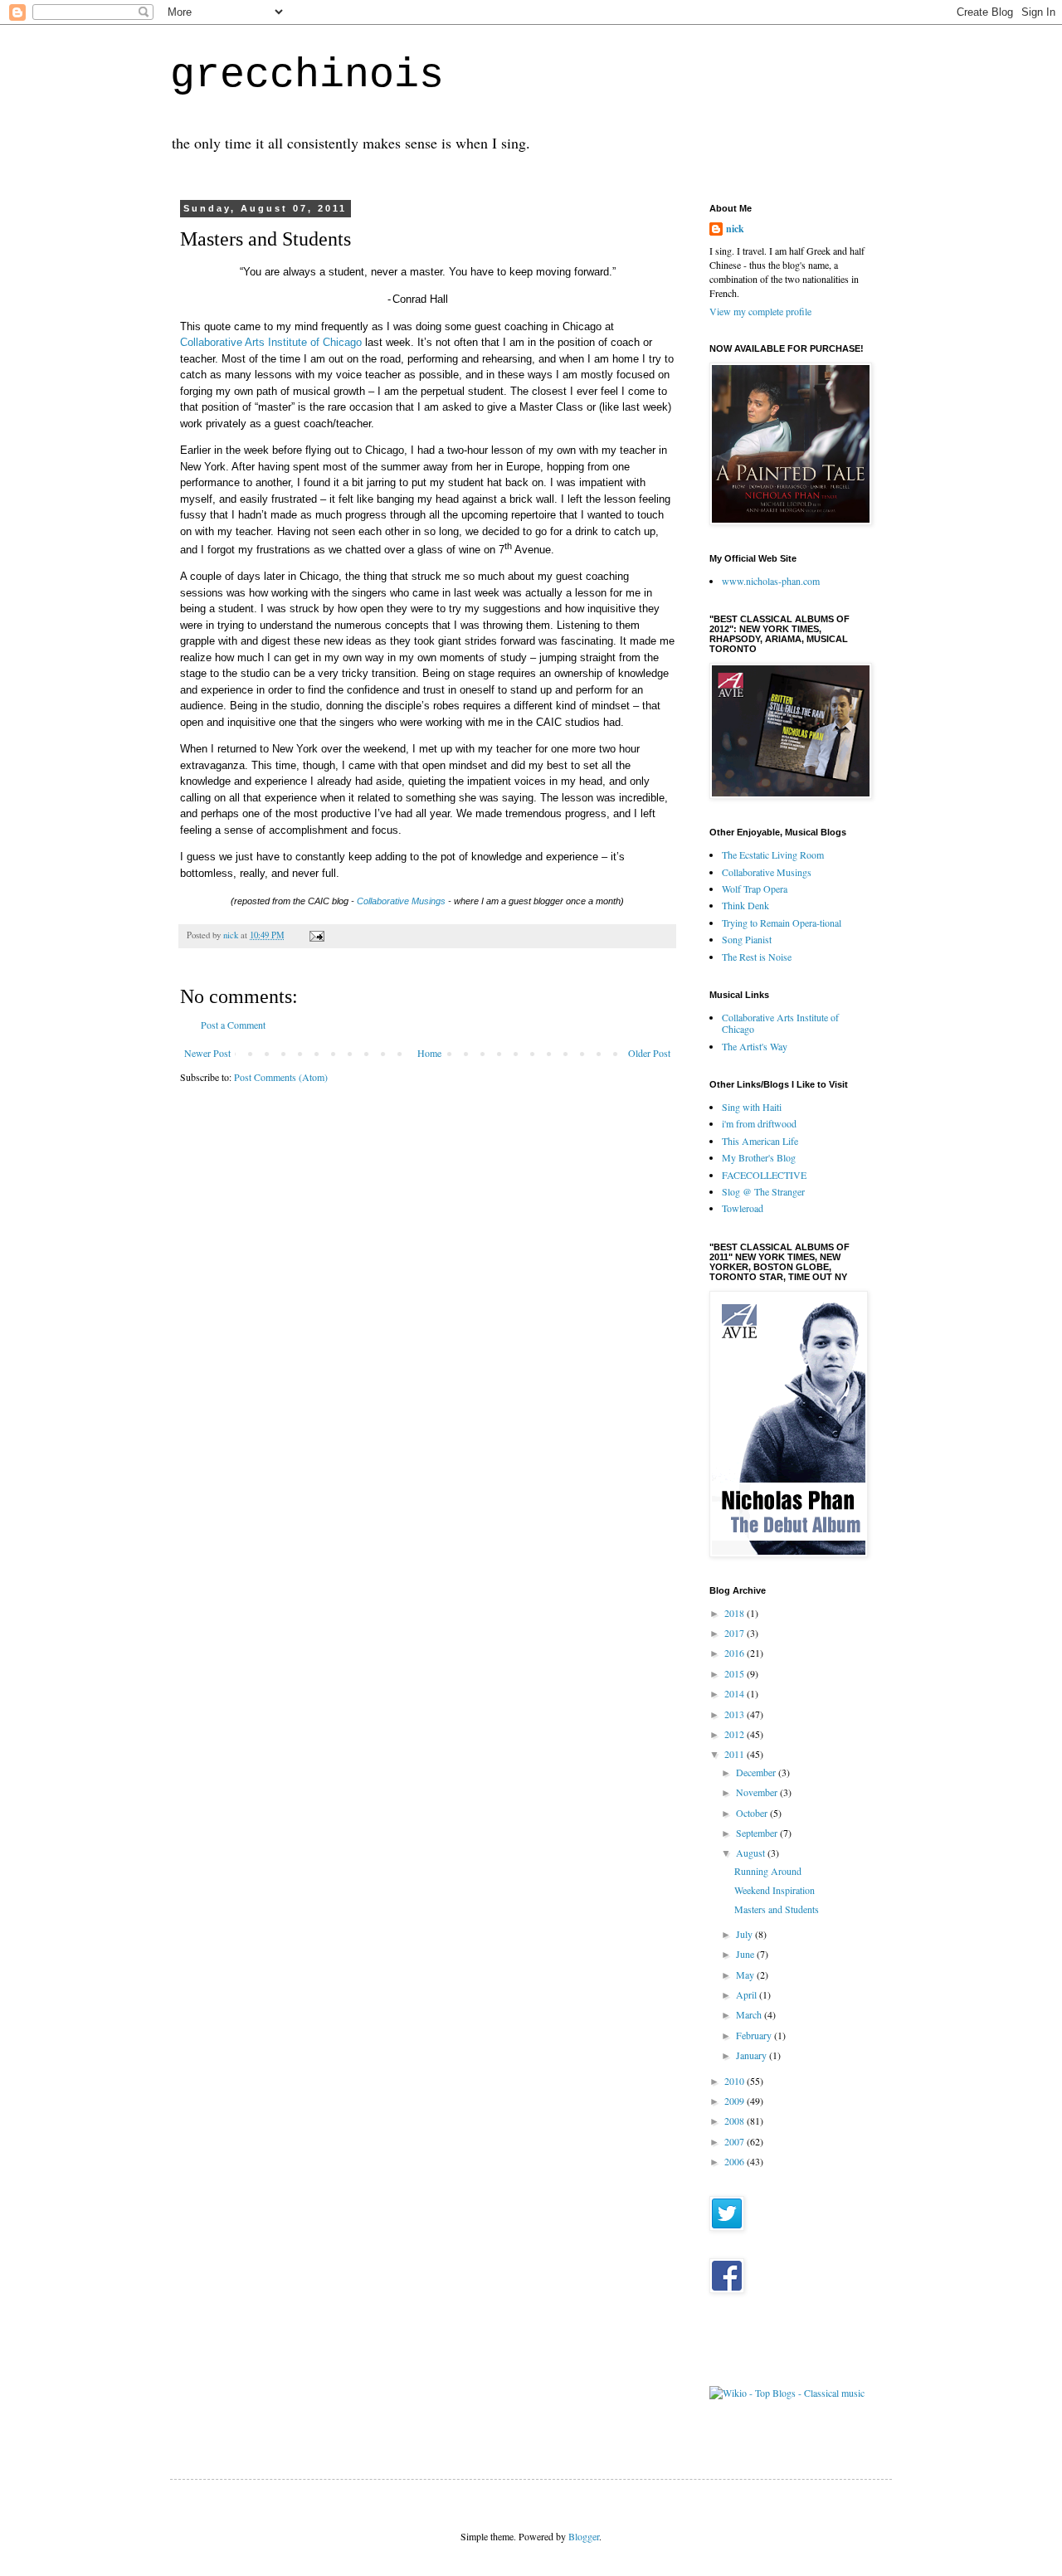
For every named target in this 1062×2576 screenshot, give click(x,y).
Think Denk (745, 905)
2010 (736, 2081)
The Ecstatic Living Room (773, 855)
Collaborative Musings (401, 901)
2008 (736, 2121)
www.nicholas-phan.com (771, 581)
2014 (736, 1693)
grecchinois (307, 75)
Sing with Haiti (752, 1107)
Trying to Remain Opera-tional (782, 923)
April (748, 1994)
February (755, 2035)
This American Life (760, 1141)
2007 (736, 2141)
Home (429, 1053)
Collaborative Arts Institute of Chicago (271, 342)
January (753, 2055)
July (745, 1934)
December (757, 1772)
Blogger (584, 2536)
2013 (736, 1714)
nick (735, 229)
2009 (736, 2101)
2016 (736, 1653)
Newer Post (207, 1053)
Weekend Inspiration (775, 1890)
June (746, 1954)
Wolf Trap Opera (755, 889)
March (750, 2014)
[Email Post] (316, 935)
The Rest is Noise (757, 957)
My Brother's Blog (759, 1157)
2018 (736, 1613)
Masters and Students (777, 1909)
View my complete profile (760, 311)
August (752, 1853)
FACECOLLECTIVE (764, 1175)
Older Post (649, 1053)
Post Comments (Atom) (281, 1077)
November (758, 1792)
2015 (736, 1673)
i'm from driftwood (759, 1123)
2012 (736, 1734)
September (758, 1833)
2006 (736, 2161)
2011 (736, 1754)
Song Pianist (747, 939)
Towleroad (743, 1208)
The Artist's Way (755, 1046)
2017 (736, 1633)
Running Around (768, 1871)
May (746, 1975)
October (753, 1813)
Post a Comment (233, 1025)
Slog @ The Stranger (763, 1191)
